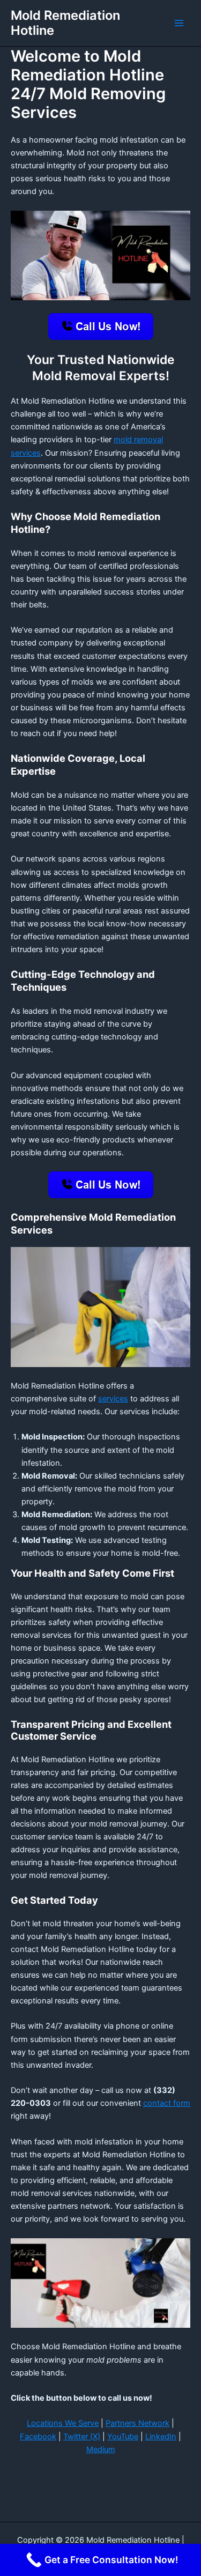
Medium (101, 2449)
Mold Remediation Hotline (65, 23)
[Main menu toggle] (179, 23)
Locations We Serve (63, 2423)
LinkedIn (161, 2437)
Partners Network (137, 2423)
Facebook (38, 2437)
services (113, 1399)
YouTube (123, 2437)
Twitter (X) (82, 2437)
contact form (167, 2103)
